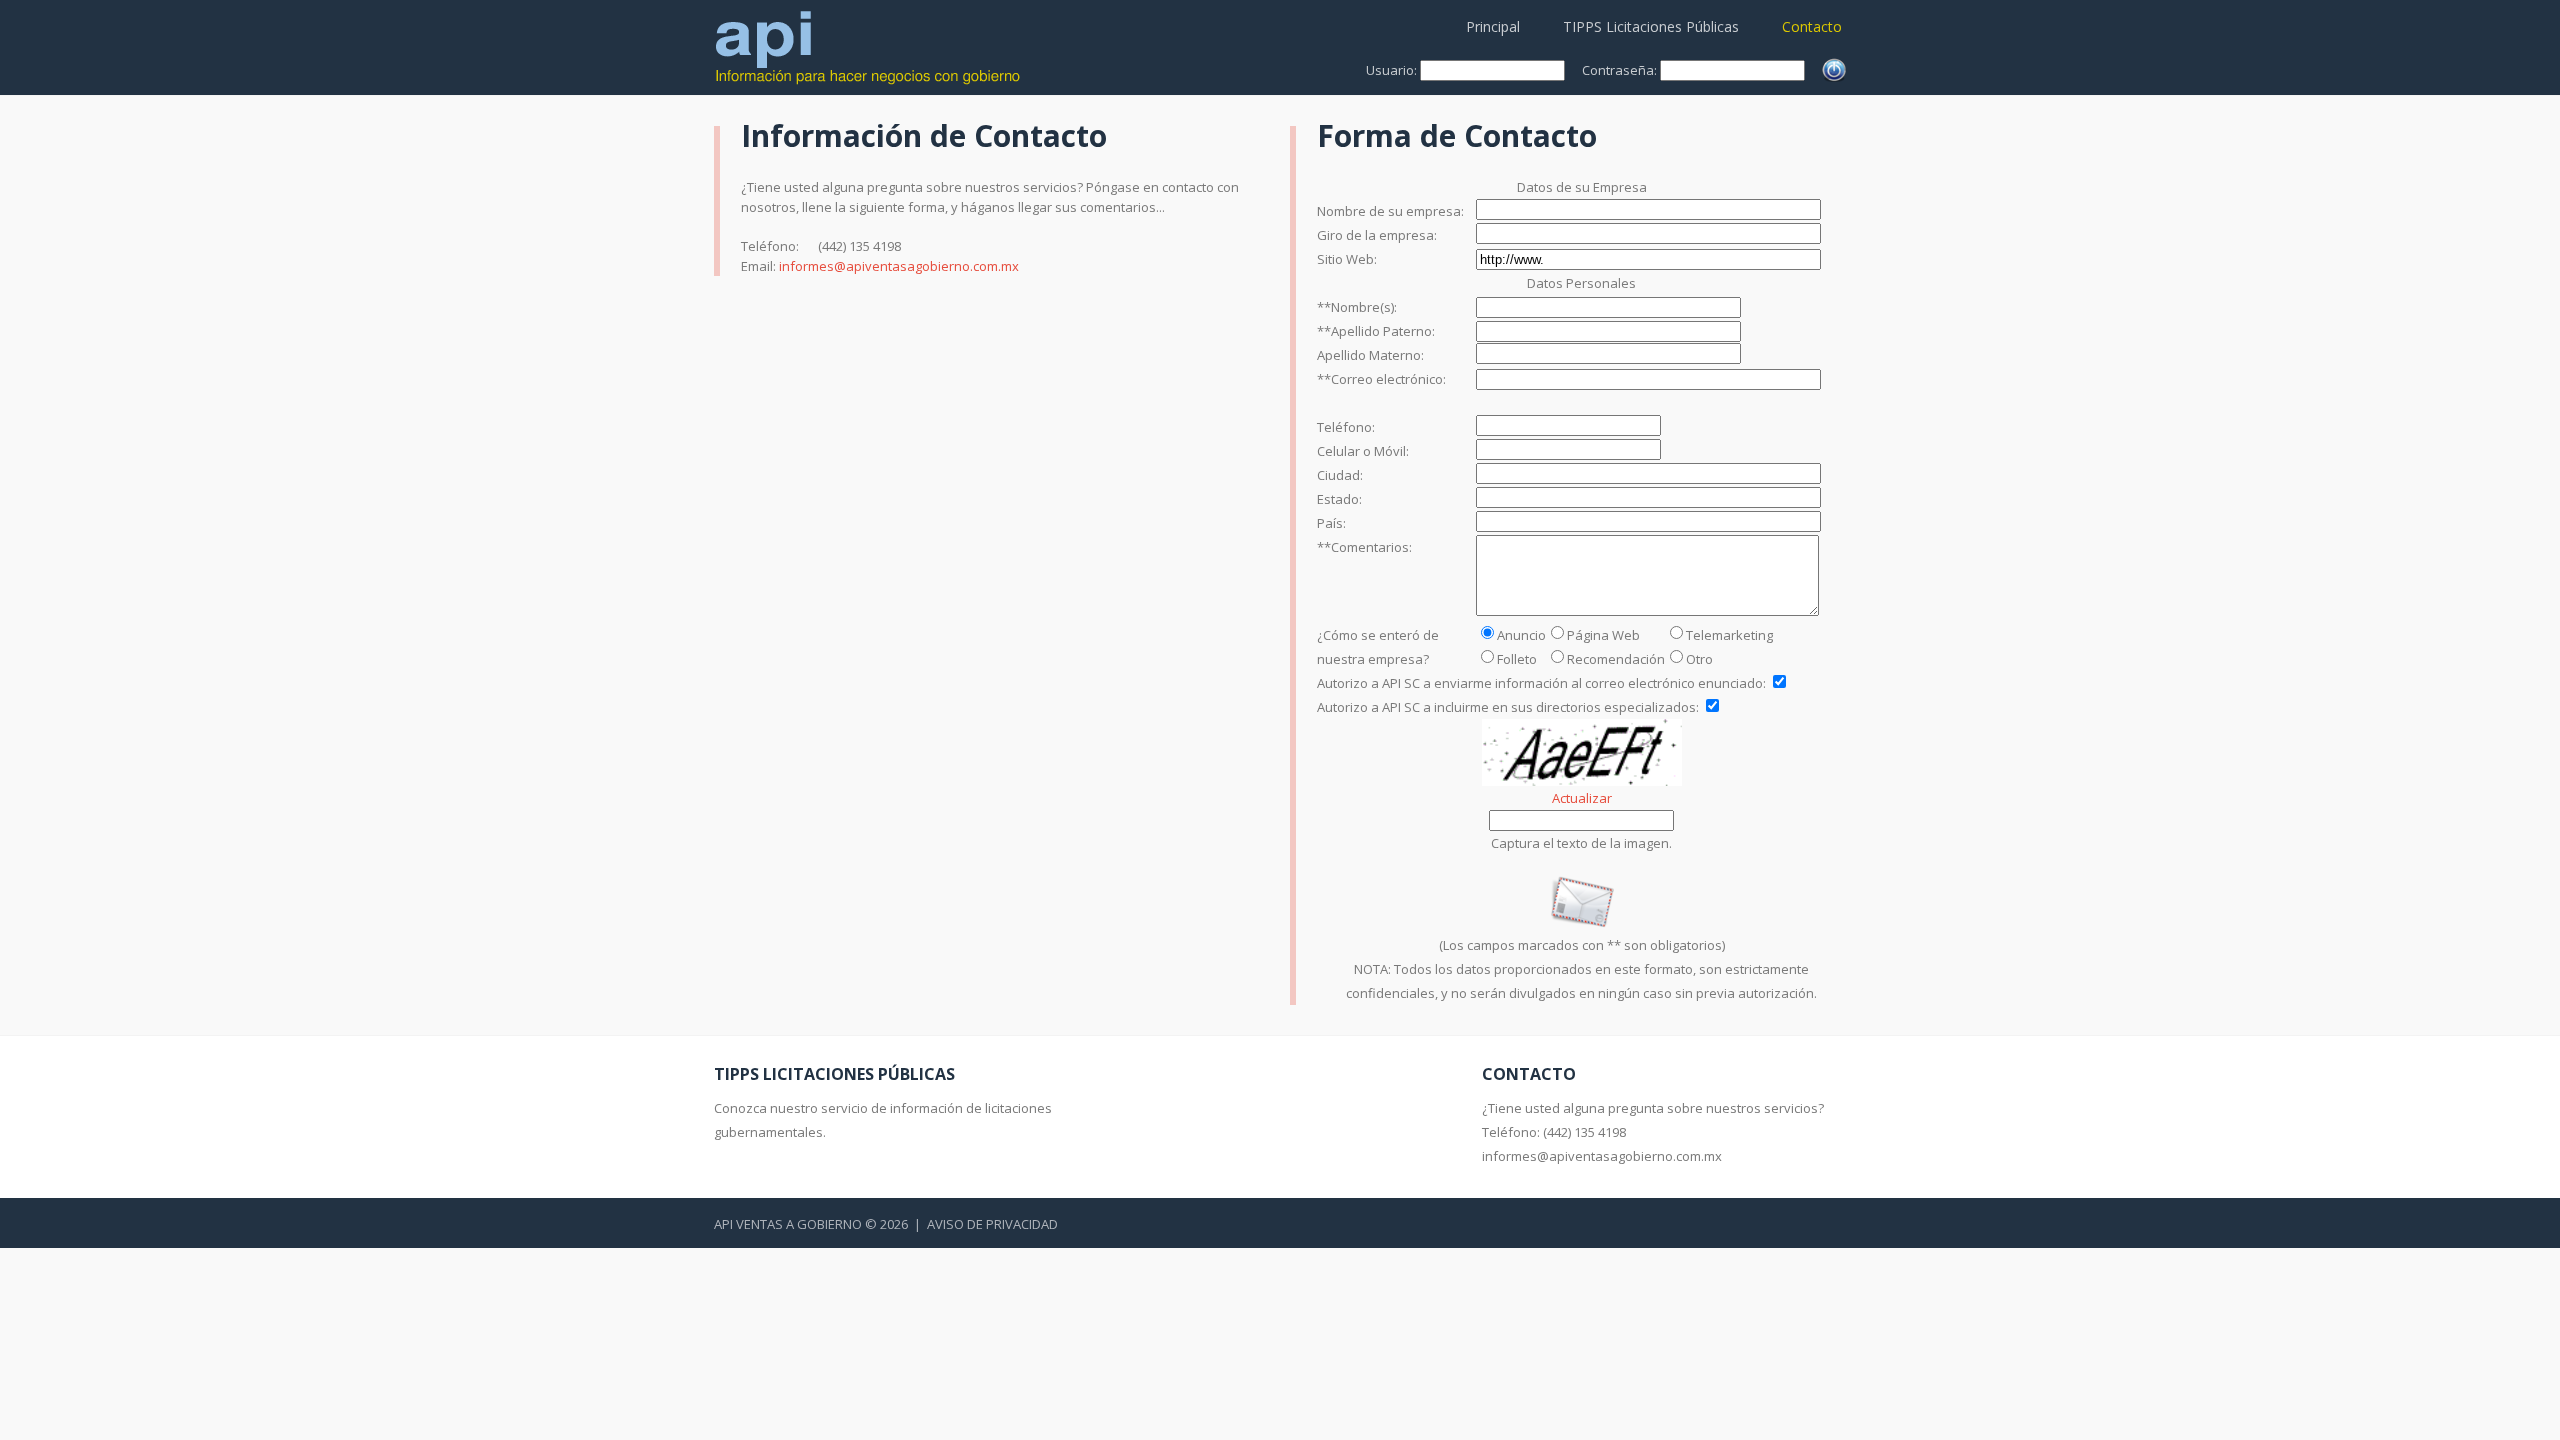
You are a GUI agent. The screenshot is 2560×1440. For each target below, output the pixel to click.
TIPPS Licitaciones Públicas (1651, 26)
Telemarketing (1729, 635)
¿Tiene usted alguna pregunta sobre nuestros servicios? (1653, 1108)
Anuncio (1521, 635)
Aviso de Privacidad (992, 1224)
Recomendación (1616, 659)
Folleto (1517, 659)
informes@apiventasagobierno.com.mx (899, 266)
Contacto (1812, 26)
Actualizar (1582, 798)
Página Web (1603, 635)
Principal (1493, 26)
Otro (1699, 659)
